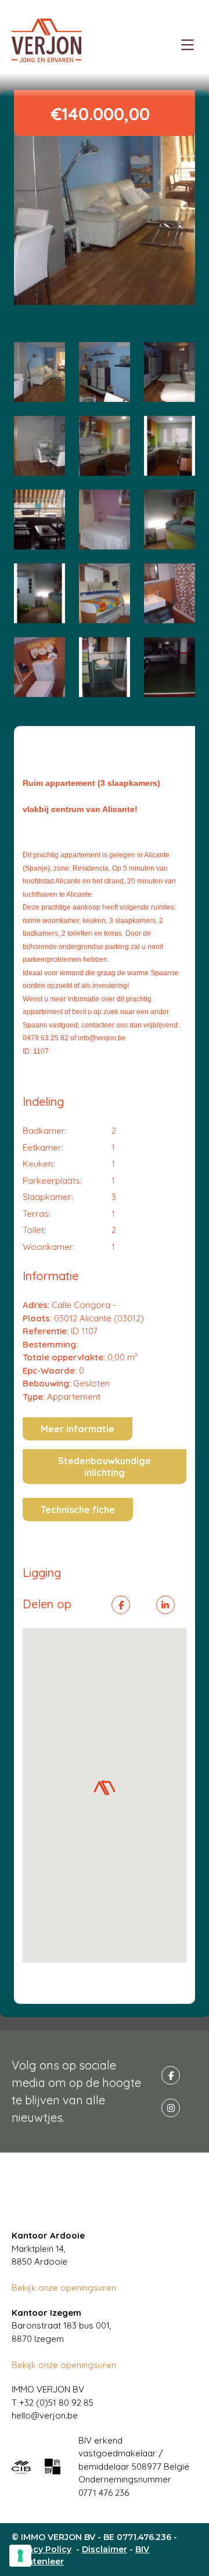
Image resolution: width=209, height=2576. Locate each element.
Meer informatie (78, 1429)
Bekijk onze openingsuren (64, 2288)
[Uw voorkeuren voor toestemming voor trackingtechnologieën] (20, 2556)
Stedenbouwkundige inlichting (105, 1467)
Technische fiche (78, 1510)
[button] (105, 1788)
